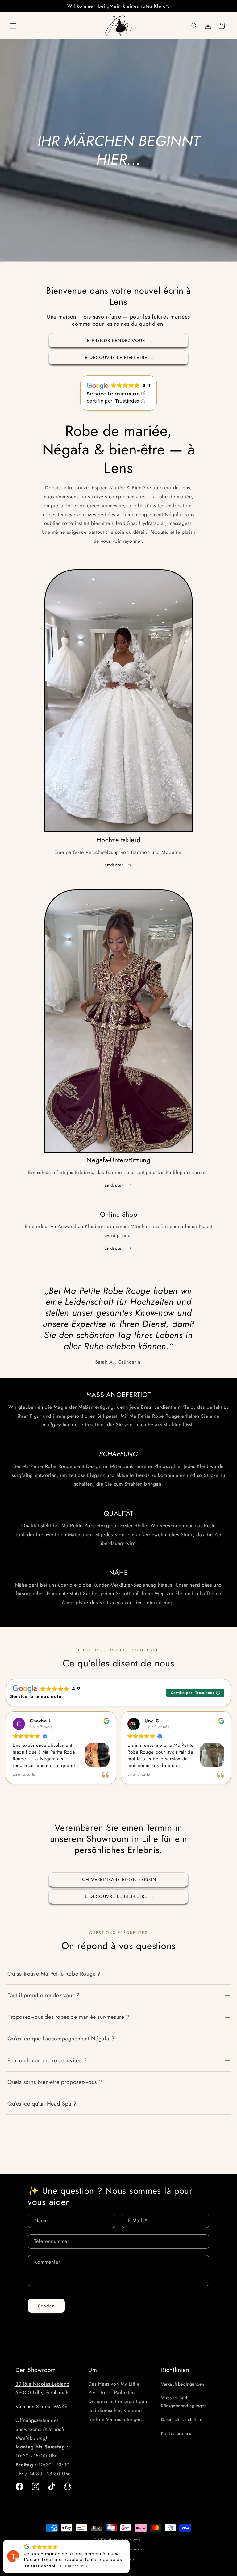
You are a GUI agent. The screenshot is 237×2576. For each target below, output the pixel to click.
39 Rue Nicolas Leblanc (42, 2384)
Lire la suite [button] (24, 1775)
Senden (46, 2306)
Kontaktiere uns (176, 2433)
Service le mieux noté (116, 394)
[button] (13, 26)
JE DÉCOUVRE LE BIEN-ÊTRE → (119, 358)
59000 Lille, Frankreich (42, 2392)
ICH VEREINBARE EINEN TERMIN (118, 1880)
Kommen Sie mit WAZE (41, 2406)
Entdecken (114, 865)
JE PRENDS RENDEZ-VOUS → (119, 341)
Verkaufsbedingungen (183, 2384)
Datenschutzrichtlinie (182, 2419)
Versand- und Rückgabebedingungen (184, 2402)
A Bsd (30, 2566)
